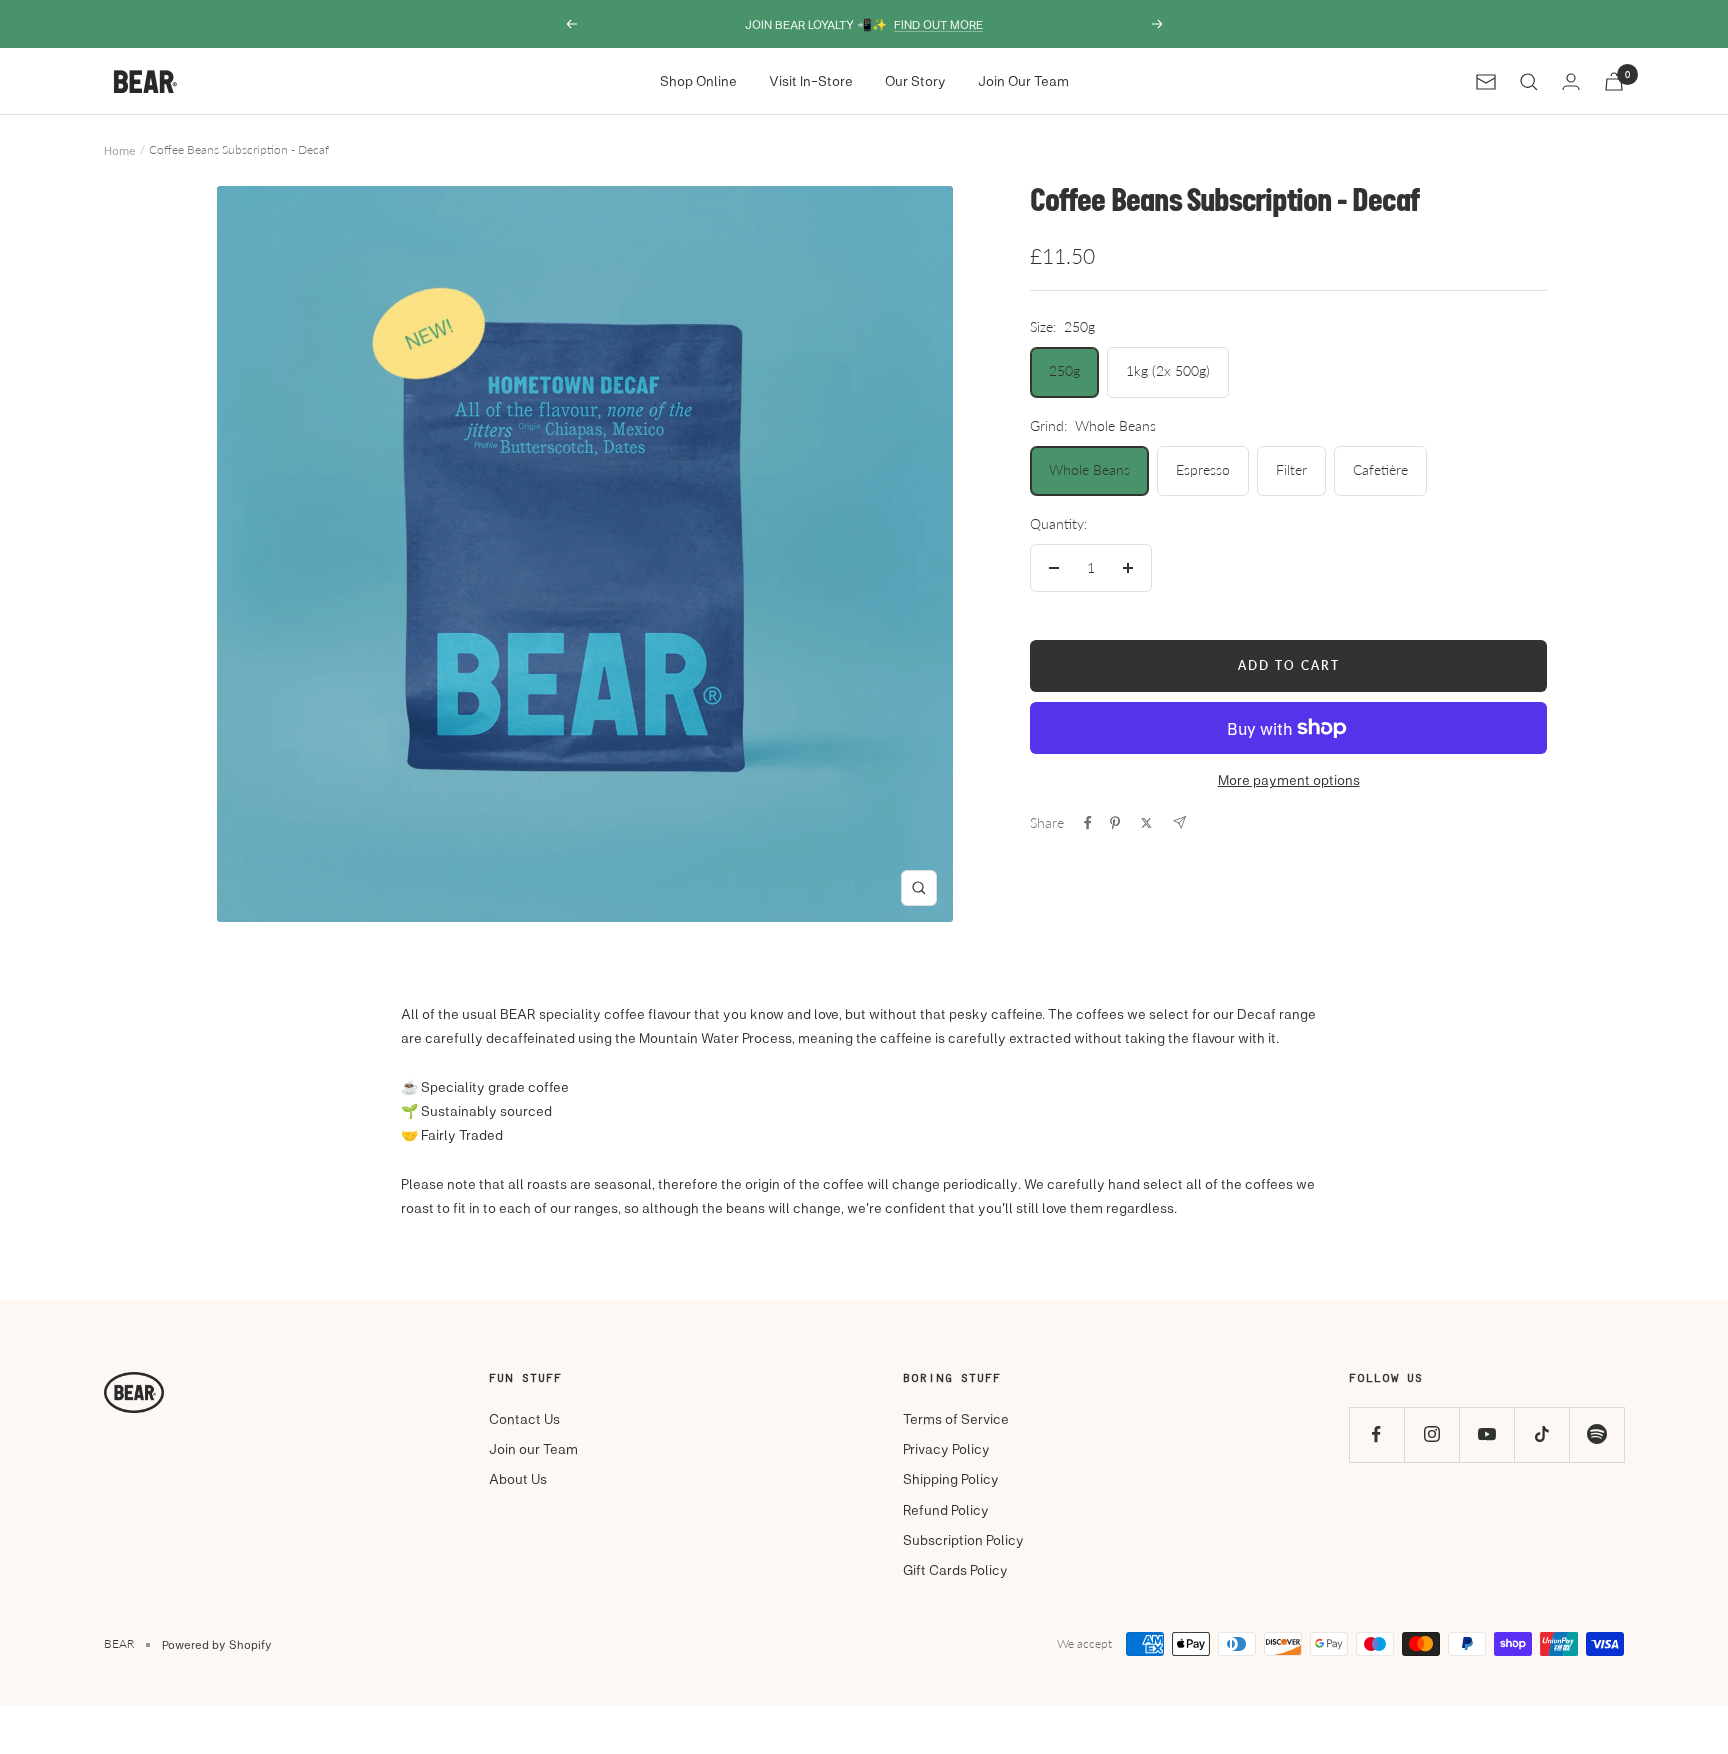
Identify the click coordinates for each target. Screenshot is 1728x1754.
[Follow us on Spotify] (1596, 1434)
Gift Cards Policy (955, 1569)
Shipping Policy (951, 1478)
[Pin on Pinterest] (1115, 823)
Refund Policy (946, 1509)
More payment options (1289, 779)
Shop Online (698, 80)
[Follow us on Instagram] (1431, 1434)
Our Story (915, 80)
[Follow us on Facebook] (1376, 1434)
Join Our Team (1023, 80)
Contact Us (524, 1418)
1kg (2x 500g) (1168, 370)
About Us (518, 1478)
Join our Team (533, 1448)
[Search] (1529, 82)
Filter (1291, 469)
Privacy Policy (946, 1448)
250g (1064, 370)
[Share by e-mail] (1179, 822)
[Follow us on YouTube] (1486, 1434)
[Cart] (1614, 81)
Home (120, 150)
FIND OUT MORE (938, 24)
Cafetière (1380, 469)
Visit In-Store (811, 80)
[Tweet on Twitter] (1146, 823)
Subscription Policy (963, 1539)
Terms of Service (956, 1418)
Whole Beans (1089, 469)
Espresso (1203, 469)
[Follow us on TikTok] (1541, 1434)
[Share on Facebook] (1088, 823)
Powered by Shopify (217, 1644)
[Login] (1571, 81)
